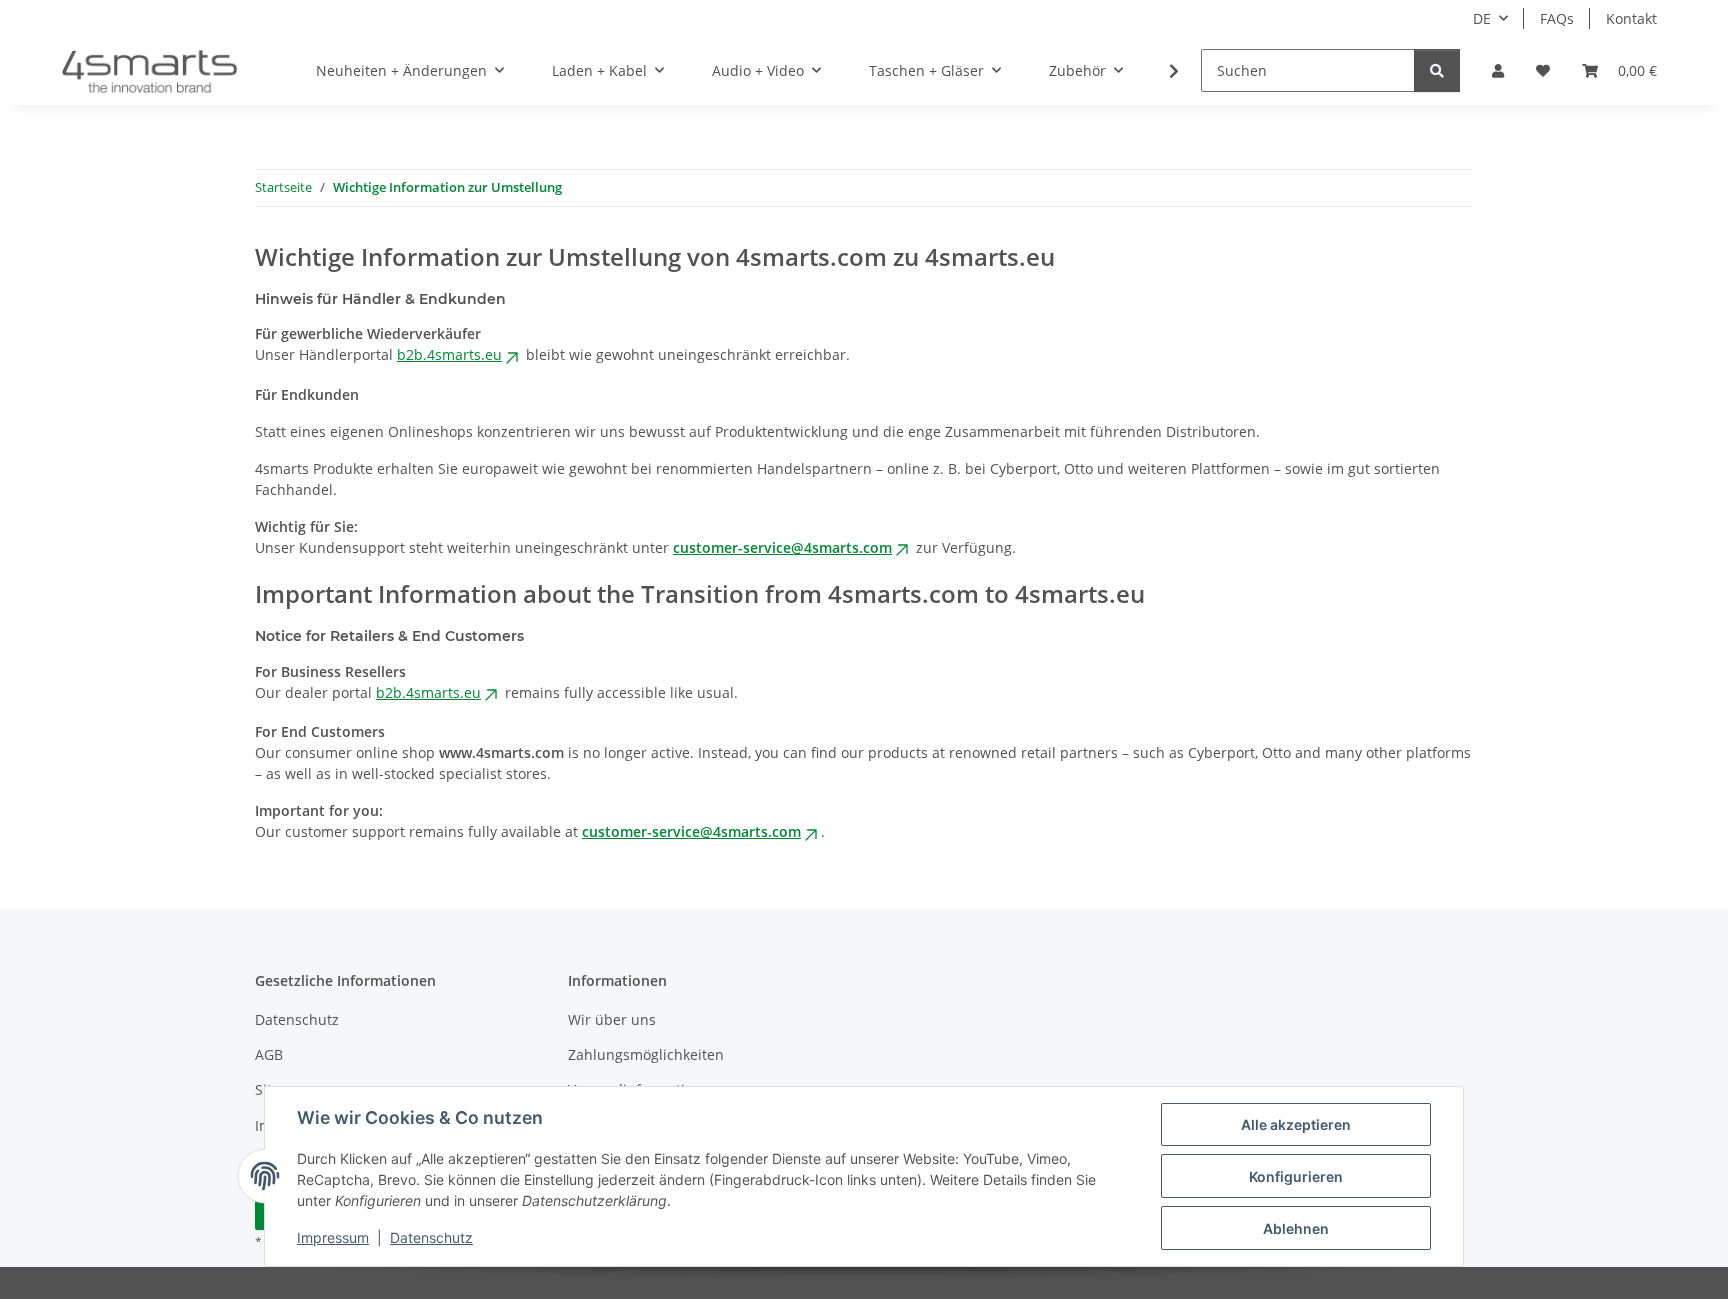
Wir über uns (612, 1019)
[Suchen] (1437, 70)
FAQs (1557, 18)
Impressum (333, 1237)
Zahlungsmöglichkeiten (646, 1054)
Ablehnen (1296, 1228)
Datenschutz (431, 1237)
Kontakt (1631, 18)
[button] (1498, 70)
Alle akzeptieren (1296, 1124)
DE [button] (1482, 18)
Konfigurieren (1296, 1176)
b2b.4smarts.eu (449, 354)
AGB (269, 1054)
